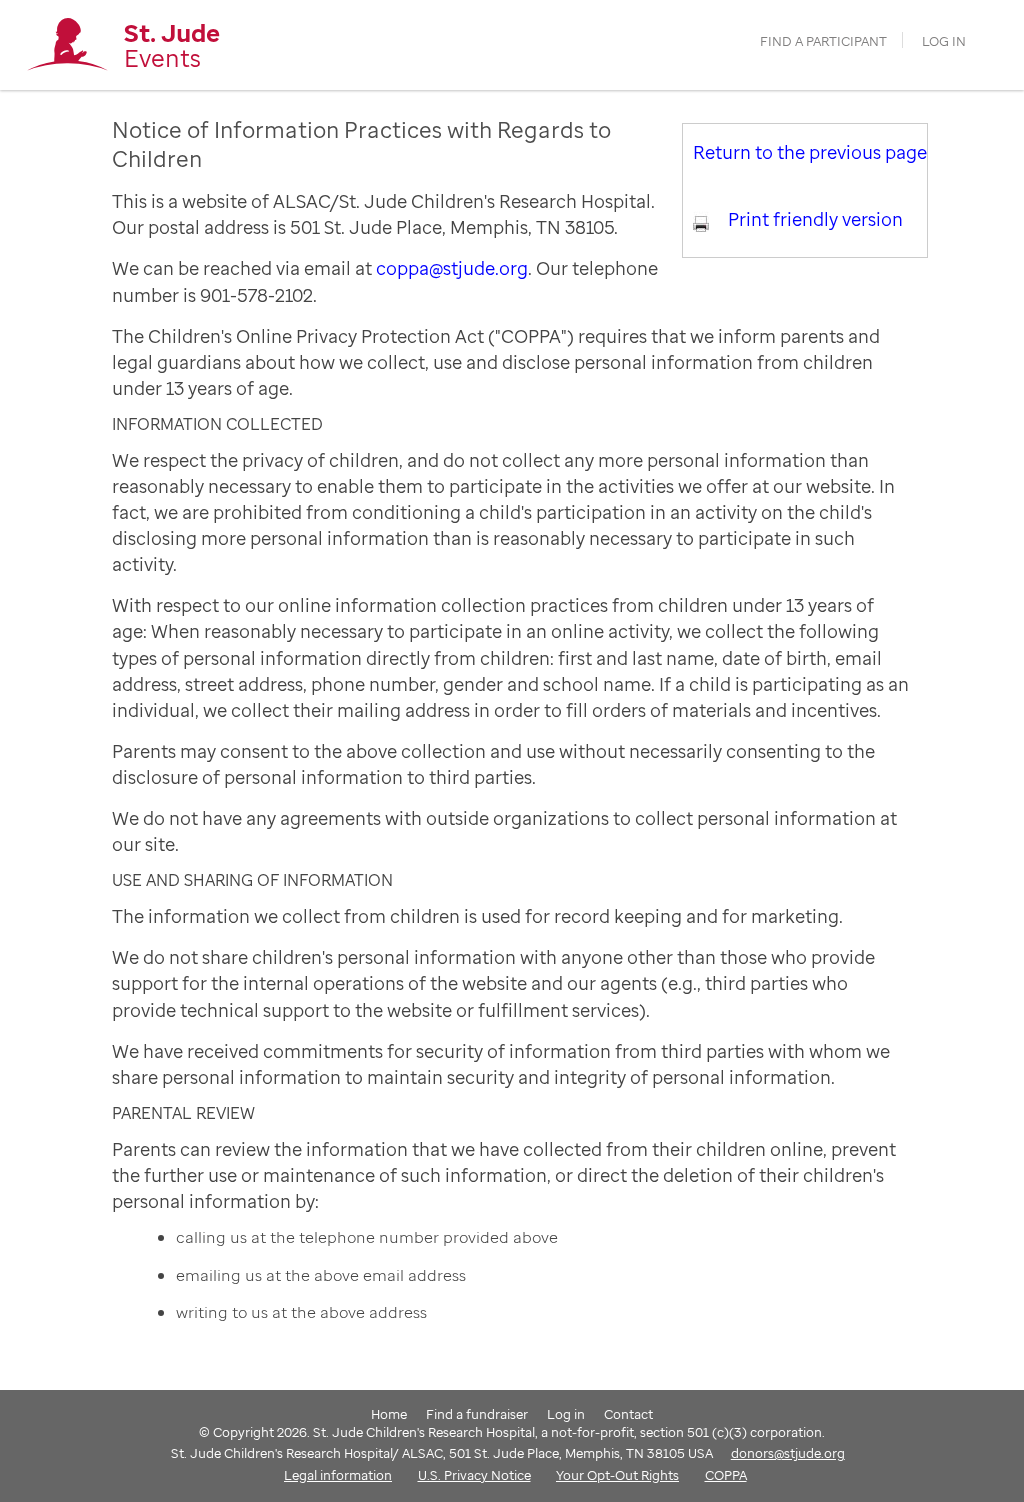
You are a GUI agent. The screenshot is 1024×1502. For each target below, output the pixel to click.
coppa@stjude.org (452, 268)
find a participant (823, 41)
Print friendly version (815, 219)
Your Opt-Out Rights (617, 1475)
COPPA (726, 1475)
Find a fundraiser (477, 1414)
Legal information (338, 1475)
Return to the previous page (810, 152)
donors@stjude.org (788, 1453)
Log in (944, 41)
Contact (628, 1414)
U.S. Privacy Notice (474, 1475)
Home (389, 1414)
